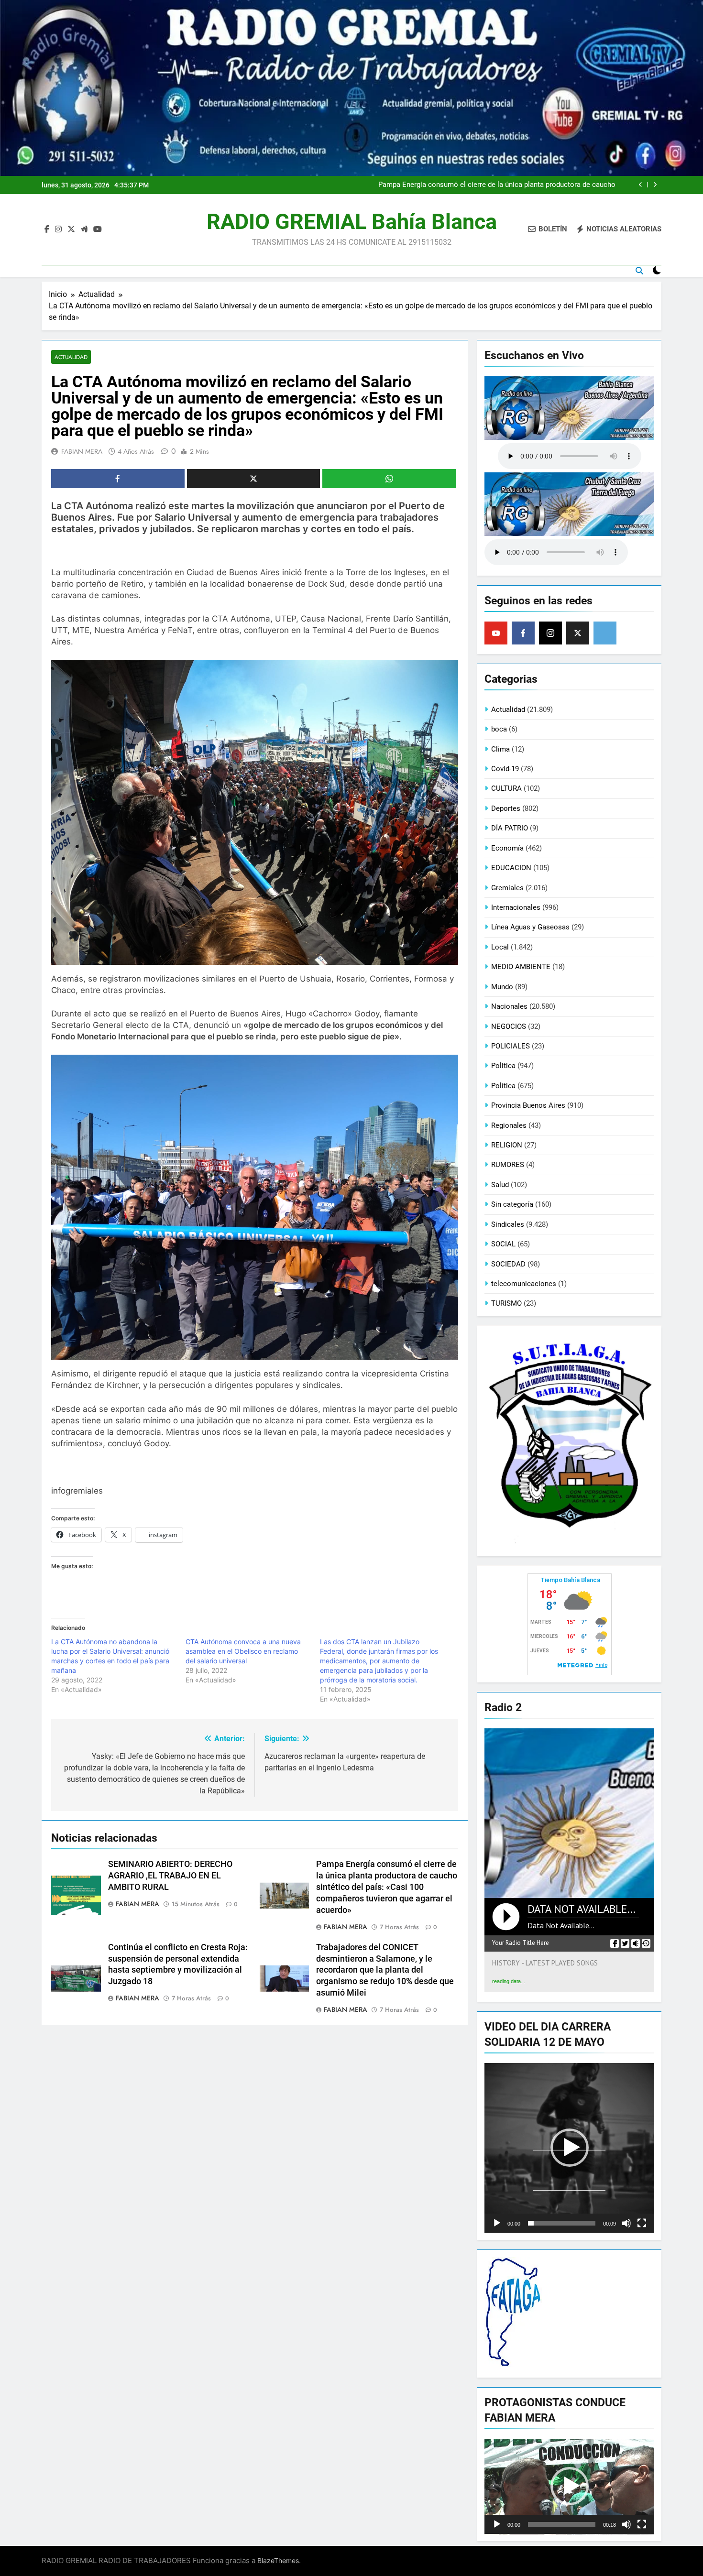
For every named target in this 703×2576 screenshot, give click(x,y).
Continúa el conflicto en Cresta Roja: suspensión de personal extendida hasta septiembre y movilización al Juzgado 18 (492, 185)
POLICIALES (511, 1046)
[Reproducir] (497, 2223)
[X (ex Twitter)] (578, 633)
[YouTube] (496, 633)
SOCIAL (503, 1244)
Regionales (509, 1125)
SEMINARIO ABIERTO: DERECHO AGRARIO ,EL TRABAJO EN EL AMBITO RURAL (170, 1876)
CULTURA (506, 788)
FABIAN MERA (82, 451)
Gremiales (507, 888)
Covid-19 (505, 769)
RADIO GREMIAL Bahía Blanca (352, 222)
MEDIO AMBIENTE (521, 967)
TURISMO (506, 1303)
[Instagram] (550, 633)
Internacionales (516, 907)
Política (503, 1086)
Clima (500, 749)
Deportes (506, 808)
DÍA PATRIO (510, 828)
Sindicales (508, 1224)
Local (500, 947)
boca (499, 729)
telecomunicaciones (524, 1284)
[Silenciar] (626, 2223)
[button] (570, 2148)
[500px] (605, 633)
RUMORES (508, 1165)
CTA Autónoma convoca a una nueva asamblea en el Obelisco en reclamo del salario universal (243, 1651)
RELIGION (507, 1145)
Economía (507, 848)
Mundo (502, 987)
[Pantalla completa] (642, 2223)
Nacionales (509, 1006)
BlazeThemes (278, 2560)
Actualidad (71, 357)
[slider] (562, 2223)
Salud (500, 1185)
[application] (569, 2148)
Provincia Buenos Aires (528, 1105)
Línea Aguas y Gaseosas (530, 927)
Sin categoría (512, 1204)
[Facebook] (523, 633)
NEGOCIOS (509, 1026)
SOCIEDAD (508, 1264)
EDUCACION (511, 868)
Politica (503, 1066)
